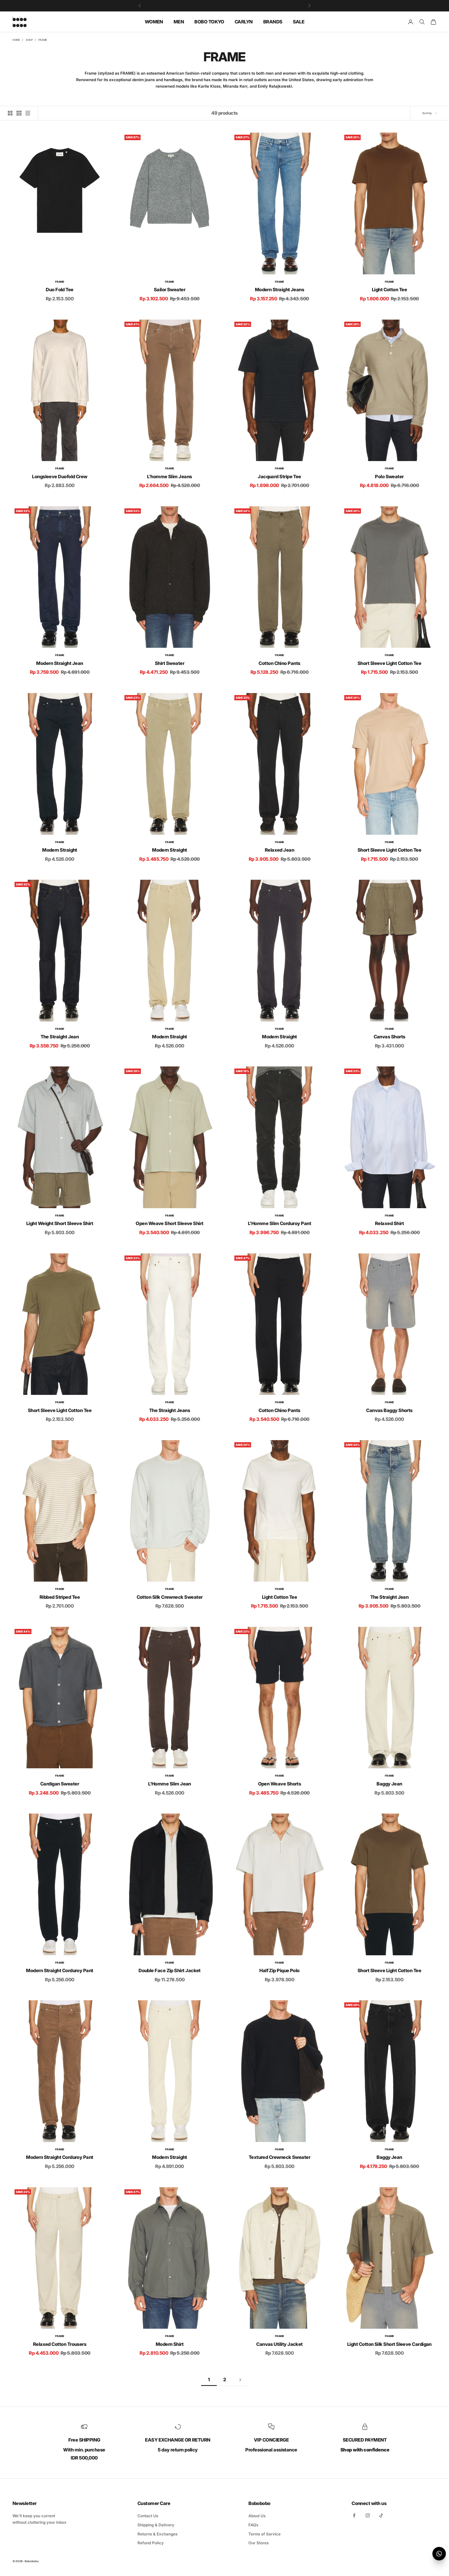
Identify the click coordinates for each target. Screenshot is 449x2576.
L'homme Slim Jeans (169, 477)
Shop (29, 40)
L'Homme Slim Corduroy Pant (279, 1223)
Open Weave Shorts (280, 1784)
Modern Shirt (170, 2344)
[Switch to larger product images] (10, 113)
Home (16, 40)
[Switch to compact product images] (28, 113)
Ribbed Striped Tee (60, 1597)
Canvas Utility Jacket (279, 2344)
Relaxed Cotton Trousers (60, 2344)
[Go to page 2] (240, 2380)
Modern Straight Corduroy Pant (60, 1970)
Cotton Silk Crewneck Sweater (170, 1597)
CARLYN (244, 21)
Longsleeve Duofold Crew (60, 477)
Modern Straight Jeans (280, 290)
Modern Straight (60, 850)
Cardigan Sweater (60, 1784)
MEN (179, 21)
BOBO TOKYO (209, 21)
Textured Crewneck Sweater (280, 2157)
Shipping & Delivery (156, 2525)
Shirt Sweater (170, 663)
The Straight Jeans (170, 1410)
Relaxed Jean (280, 850)
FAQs (253, 2525)
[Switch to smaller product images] (19, 113)
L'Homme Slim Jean (170, 1784)
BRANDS (273, 21)
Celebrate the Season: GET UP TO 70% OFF (225, 5)
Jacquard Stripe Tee (279, 477)
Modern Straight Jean (60, 663)
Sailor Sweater (170, 290)
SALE (299, 21)
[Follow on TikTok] (381, 2515)
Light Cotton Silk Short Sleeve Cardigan (389, 2344)
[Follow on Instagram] (368, 2515)
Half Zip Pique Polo (279, 1970)
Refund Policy (151, 2543)
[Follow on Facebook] (354, 2515)
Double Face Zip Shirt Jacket (170, 1970)
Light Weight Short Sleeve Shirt (60, 1223)
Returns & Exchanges (157, 2534)
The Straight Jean (60, 1037)
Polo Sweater (389, 477)
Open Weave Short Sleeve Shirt (169, 1223)
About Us (257, 2516)
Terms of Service (265, 2534)
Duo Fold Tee (60, 290)
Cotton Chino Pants (279, 663)
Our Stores (259, 2543)
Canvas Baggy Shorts (389, 1410)
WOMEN (154, 21)
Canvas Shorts (389, 1037)
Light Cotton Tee (389, 290)
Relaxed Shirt (389, 1223)
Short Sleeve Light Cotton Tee (389, 663)
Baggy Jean (389, 1784)
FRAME (43, 40)
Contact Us (148, 2516)
